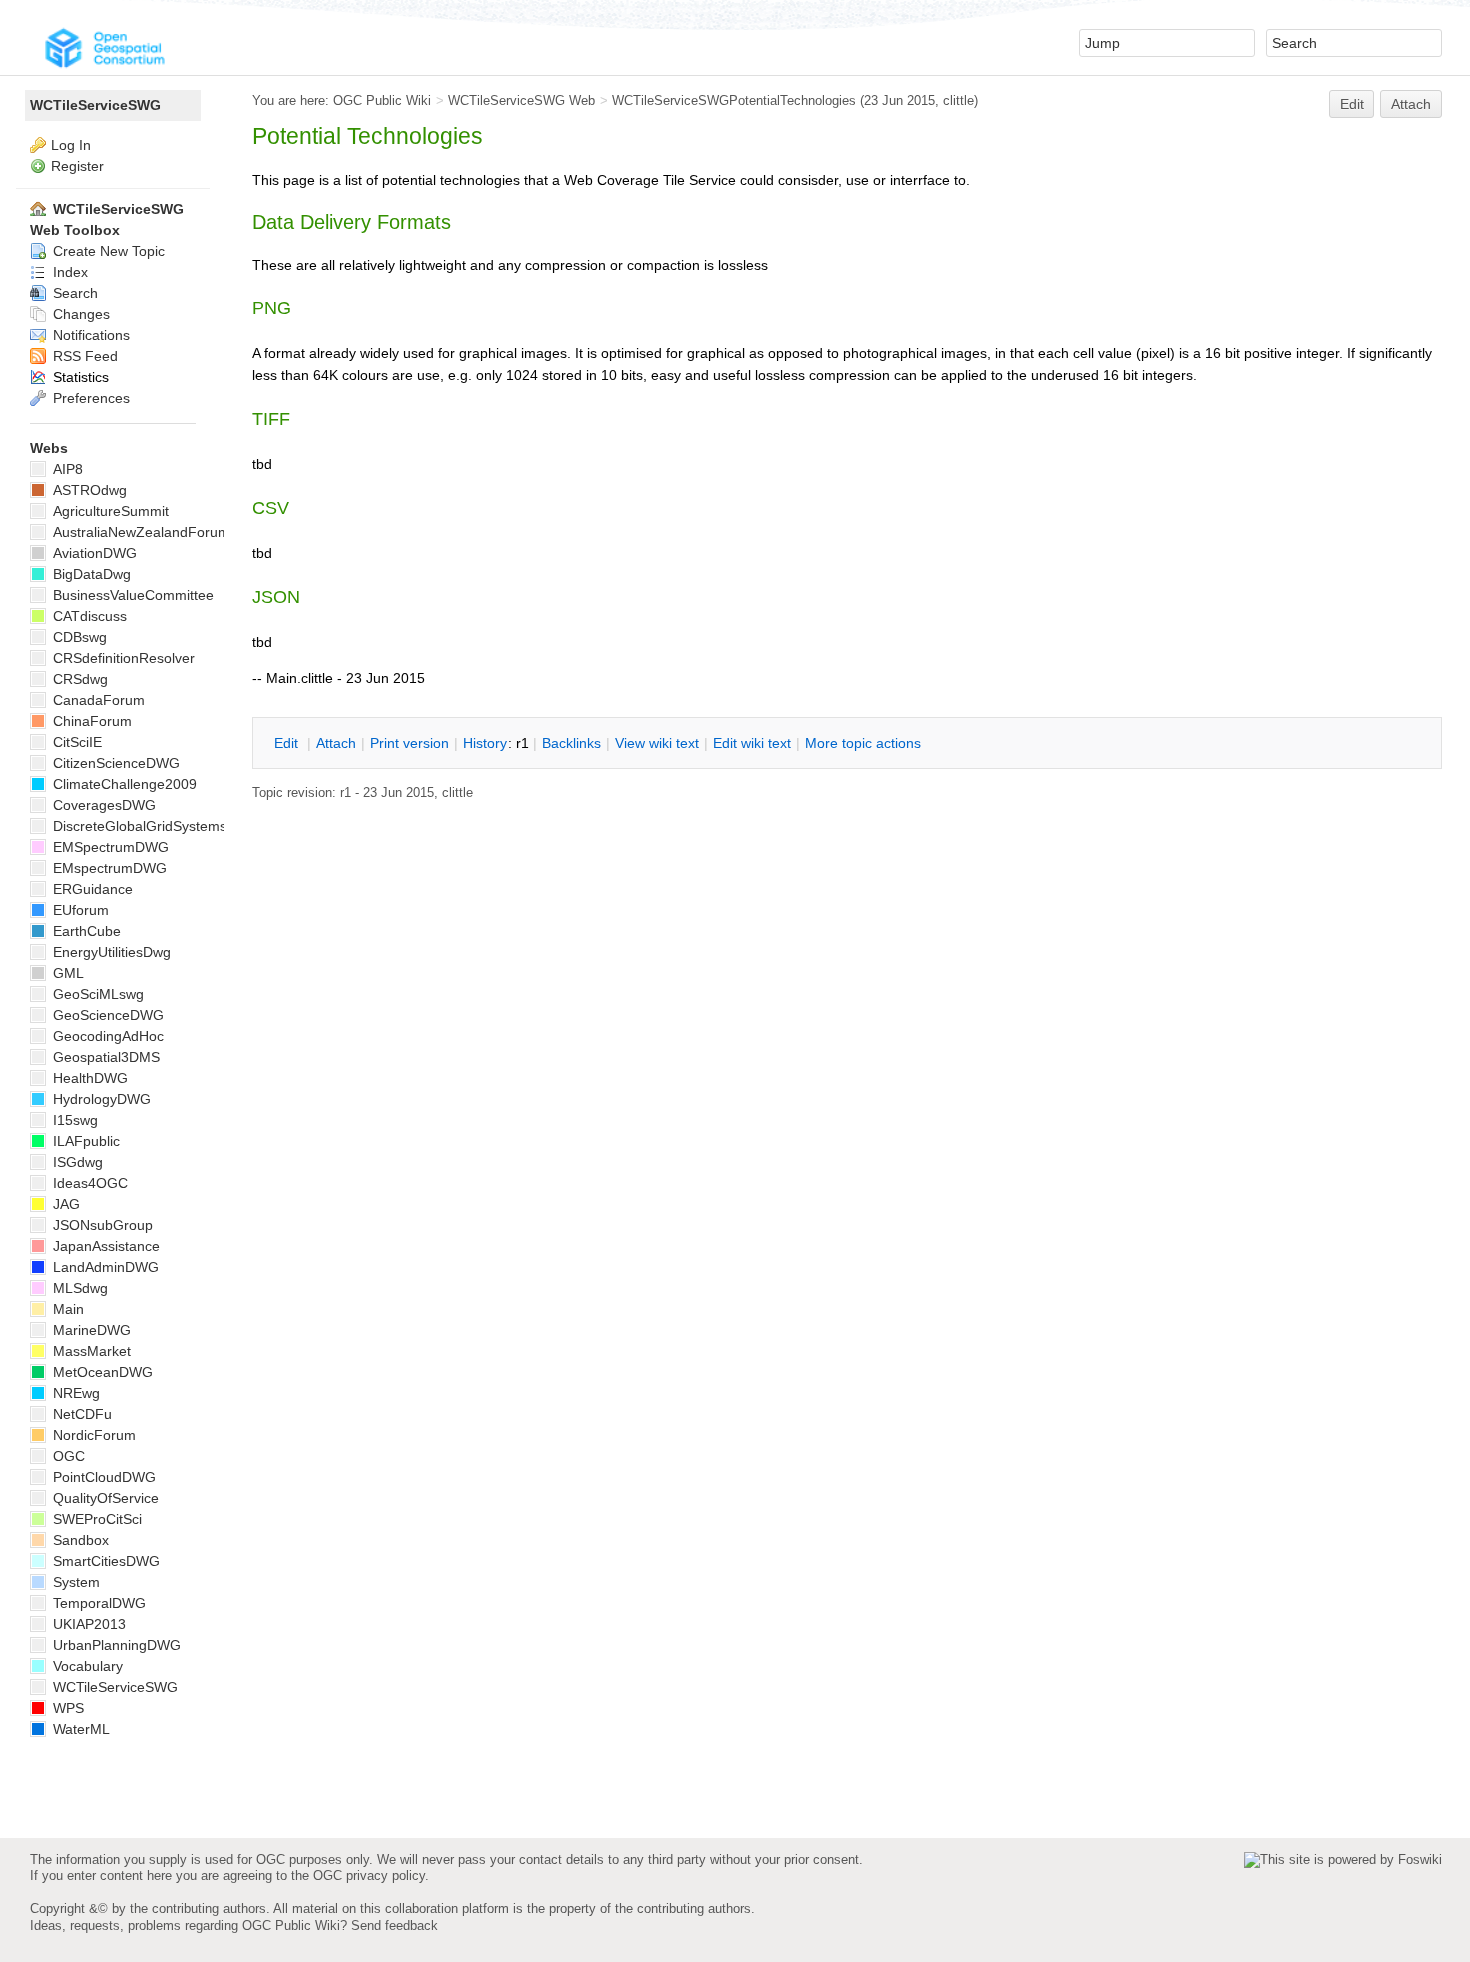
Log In (71, 145)
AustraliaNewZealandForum (139, 532)
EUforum (79, 910)
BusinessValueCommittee (131, 595)
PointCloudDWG (102, 1477)
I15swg (73, 1120)
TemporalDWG (97, 1603)
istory (485, 743)
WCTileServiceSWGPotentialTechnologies (734, 100)
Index (68, 272)
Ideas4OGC (88, 1183)
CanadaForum (97, 700)
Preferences (89, 398)
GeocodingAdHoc (106, 1036)
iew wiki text (657, 743)
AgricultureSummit (109, 511)
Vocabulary (86, 1666)
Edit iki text (752, 743)
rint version (409, 743)
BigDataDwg (90, 574)
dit (288, 743)
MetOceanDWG (101, 1372)
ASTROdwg (88, 490)
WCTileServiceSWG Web (521, 100)
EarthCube (85, 931)
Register (77, 166)
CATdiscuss (88, 616)
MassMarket (90, 1351)
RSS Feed (83, 356)
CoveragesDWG (102, 805)
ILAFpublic (84, 1141)
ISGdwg (76, 1162)
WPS (66, 1708)
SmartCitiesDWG (104, 1561)
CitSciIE (75, 742)
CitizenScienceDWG (114, 763)
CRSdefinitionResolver (122, 658)
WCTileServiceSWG (95, 105)
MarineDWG (90, 1330)
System (74, 1582)
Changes (79, 314)
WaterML (79, 1729)
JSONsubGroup (101, 1225)
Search (73, 293)
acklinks (571, 743)
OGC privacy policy (369, 1875)
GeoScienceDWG (106, 1015)
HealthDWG (88, 1078)
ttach (336, 743)
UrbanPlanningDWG (115, 1645)
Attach (1411, 104)
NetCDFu (80, 1414)
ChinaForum (90, 721)
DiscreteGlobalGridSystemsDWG (155, 826)
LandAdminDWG (104, 1267)
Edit (1352, 104)
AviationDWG (93, 553)
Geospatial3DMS (104, 1057)
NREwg (74, 1393)
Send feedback (394, 1925)
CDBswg (78, 637)
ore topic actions (863, 743)
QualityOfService (104, 1498)
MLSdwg (78, 1288)
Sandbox (79, 1540)
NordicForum (92, 1435)
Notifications (89, 335)
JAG (64, 1204)
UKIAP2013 (87, 1624)
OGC (67, 1456)
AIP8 (66, 469)
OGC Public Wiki (382, 100)
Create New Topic (107, 251)
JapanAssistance (104, 1246)
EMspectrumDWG (108, 868)
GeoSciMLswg (96, 994)
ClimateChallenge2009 (123, 784)
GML (66, 973)
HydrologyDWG (100, 1099)
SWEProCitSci (95, 1519)
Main (66, 1309)
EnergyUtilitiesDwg (110, 952)
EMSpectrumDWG (109, 847)
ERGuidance (91, 889)
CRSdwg (78, 679)
